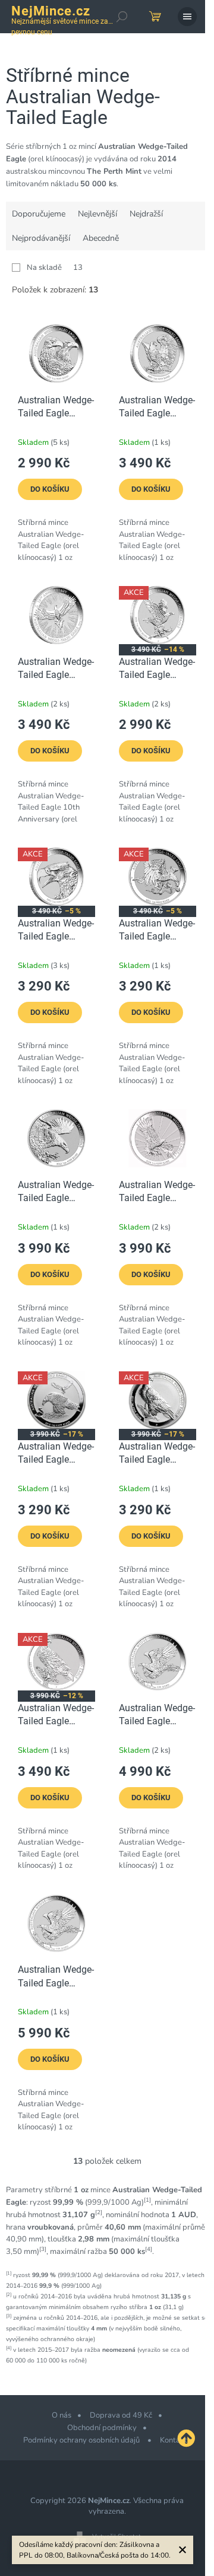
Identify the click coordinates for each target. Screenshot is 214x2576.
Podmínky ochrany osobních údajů (82, 2440)
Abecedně (101, 238)
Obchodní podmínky (102, 2428)
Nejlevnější (97, 214)
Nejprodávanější (41, 238)
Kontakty (176, 2440)
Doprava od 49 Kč (121, 2415)
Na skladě (55, 268)
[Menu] (187, 17)
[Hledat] (122, 17)
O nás (62, 2415)
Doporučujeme (39, 214)
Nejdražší (146, 214)
